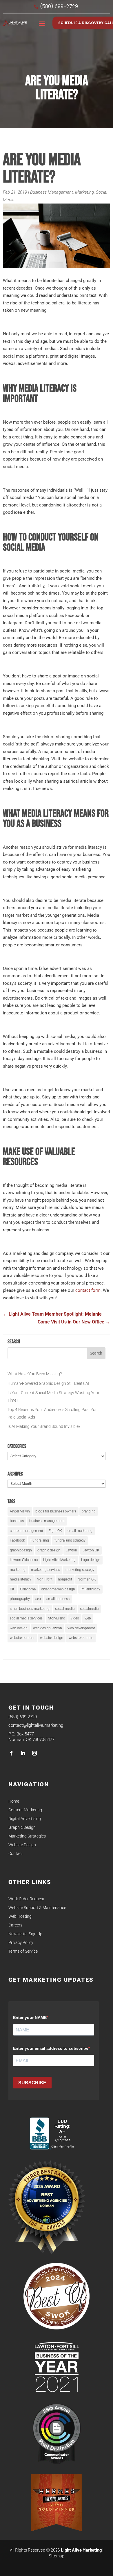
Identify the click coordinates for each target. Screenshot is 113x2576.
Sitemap (57, 2556)
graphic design (49, 1550)
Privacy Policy (21, 1943)
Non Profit (45, 1579)
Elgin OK (55, 1531)
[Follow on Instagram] (34, 1753)
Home (14, 1801)
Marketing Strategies (27, 1836)
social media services (26, 1618)
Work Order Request (26, 1899)
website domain (81, 1638)
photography (20, 1599)
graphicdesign (21, 1550)
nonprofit (65, 1579)
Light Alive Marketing (59, 1560)
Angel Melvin (20, 1511)
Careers (15, 1925)
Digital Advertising (25, 1819)
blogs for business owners (56, 1511)
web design (19, 1628)
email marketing (80, 1531)
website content (22, 1638)
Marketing (84, 192)
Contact (16, 1854)
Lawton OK (91, 1550)
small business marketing (30, 1609)
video (75, 1618)
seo (38, 1599)
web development (81, 1628)
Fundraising (40, 1540)
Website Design (22, 1845)
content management (27, 1531)
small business (58, 1599)
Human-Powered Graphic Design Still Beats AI (48, 1383)
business (17, 1521)
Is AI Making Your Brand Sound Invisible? (44, 1426)
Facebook (17, 1540)
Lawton (71, 1550)
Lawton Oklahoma (24, 1560)
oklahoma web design (58, 1589)
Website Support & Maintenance (37, 1908)
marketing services (45, 1570)
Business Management (52, 192)
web (88, 1618)
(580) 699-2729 (23, 1717)
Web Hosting (20, 1916)
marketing (18, 1570)
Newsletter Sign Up (25, 1934)
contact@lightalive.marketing (36, 1725)
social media (65, 1609)
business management (47, 1521)
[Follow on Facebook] (11, 1753)
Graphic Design (22, 1827)
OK (12, 1589)
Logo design (91, 1560)
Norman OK (87, 1579)
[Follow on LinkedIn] (23, 1753)
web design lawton (48, 1628)
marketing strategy (80, 1570)
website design (52, 1638)
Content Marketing (25, 1810)
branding (89, 1511)
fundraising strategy (70, 1540)
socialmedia (89, 1609)
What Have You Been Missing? (35, 1374)
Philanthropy (90, 1589)
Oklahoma (28, 1589)
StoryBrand (57, 1618)
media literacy (21, 1579)
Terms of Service (23, 1951)
